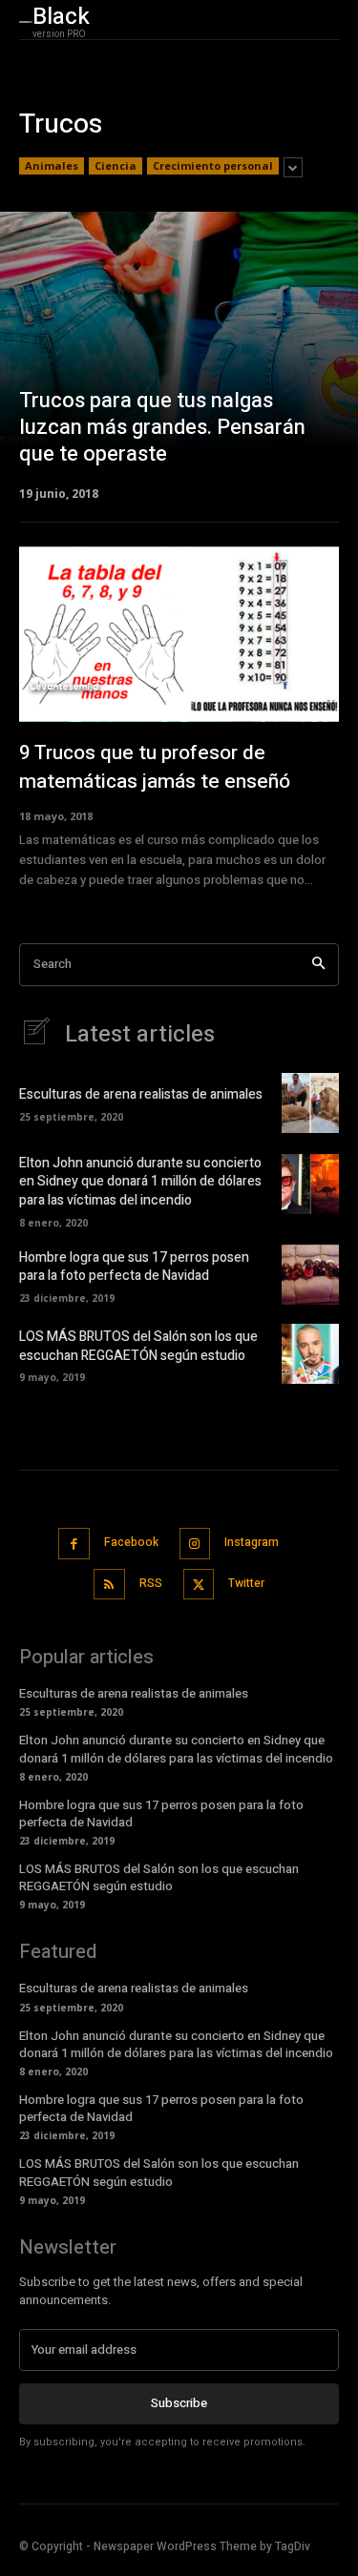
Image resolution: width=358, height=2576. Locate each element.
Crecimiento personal (213, 165)
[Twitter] (199, 1585)
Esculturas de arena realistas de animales (141, 1094)
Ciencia (116, 165)
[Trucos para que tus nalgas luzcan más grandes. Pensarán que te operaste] (179, 355)
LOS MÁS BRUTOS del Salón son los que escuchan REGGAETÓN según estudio (138, 1346)
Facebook (131, 1542)
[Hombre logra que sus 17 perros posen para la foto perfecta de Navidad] (310, 1275)
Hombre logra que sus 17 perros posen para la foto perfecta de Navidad (134, 1267)
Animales (52, 165)
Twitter (246, 1583)
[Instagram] (195, 1544)
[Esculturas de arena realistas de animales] (310, 1103)
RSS (151, 1583)
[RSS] (109, 1585)
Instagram (252, 1542)
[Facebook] (74, 1544)
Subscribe (179, 2403)
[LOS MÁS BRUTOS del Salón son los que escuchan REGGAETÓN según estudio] (310, 1354)
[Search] (318, 965)
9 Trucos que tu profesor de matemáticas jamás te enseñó (155, 767)
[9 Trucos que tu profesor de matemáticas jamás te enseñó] (179, 634)
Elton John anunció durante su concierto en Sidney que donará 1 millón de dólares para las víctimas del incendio (140, 1182)
